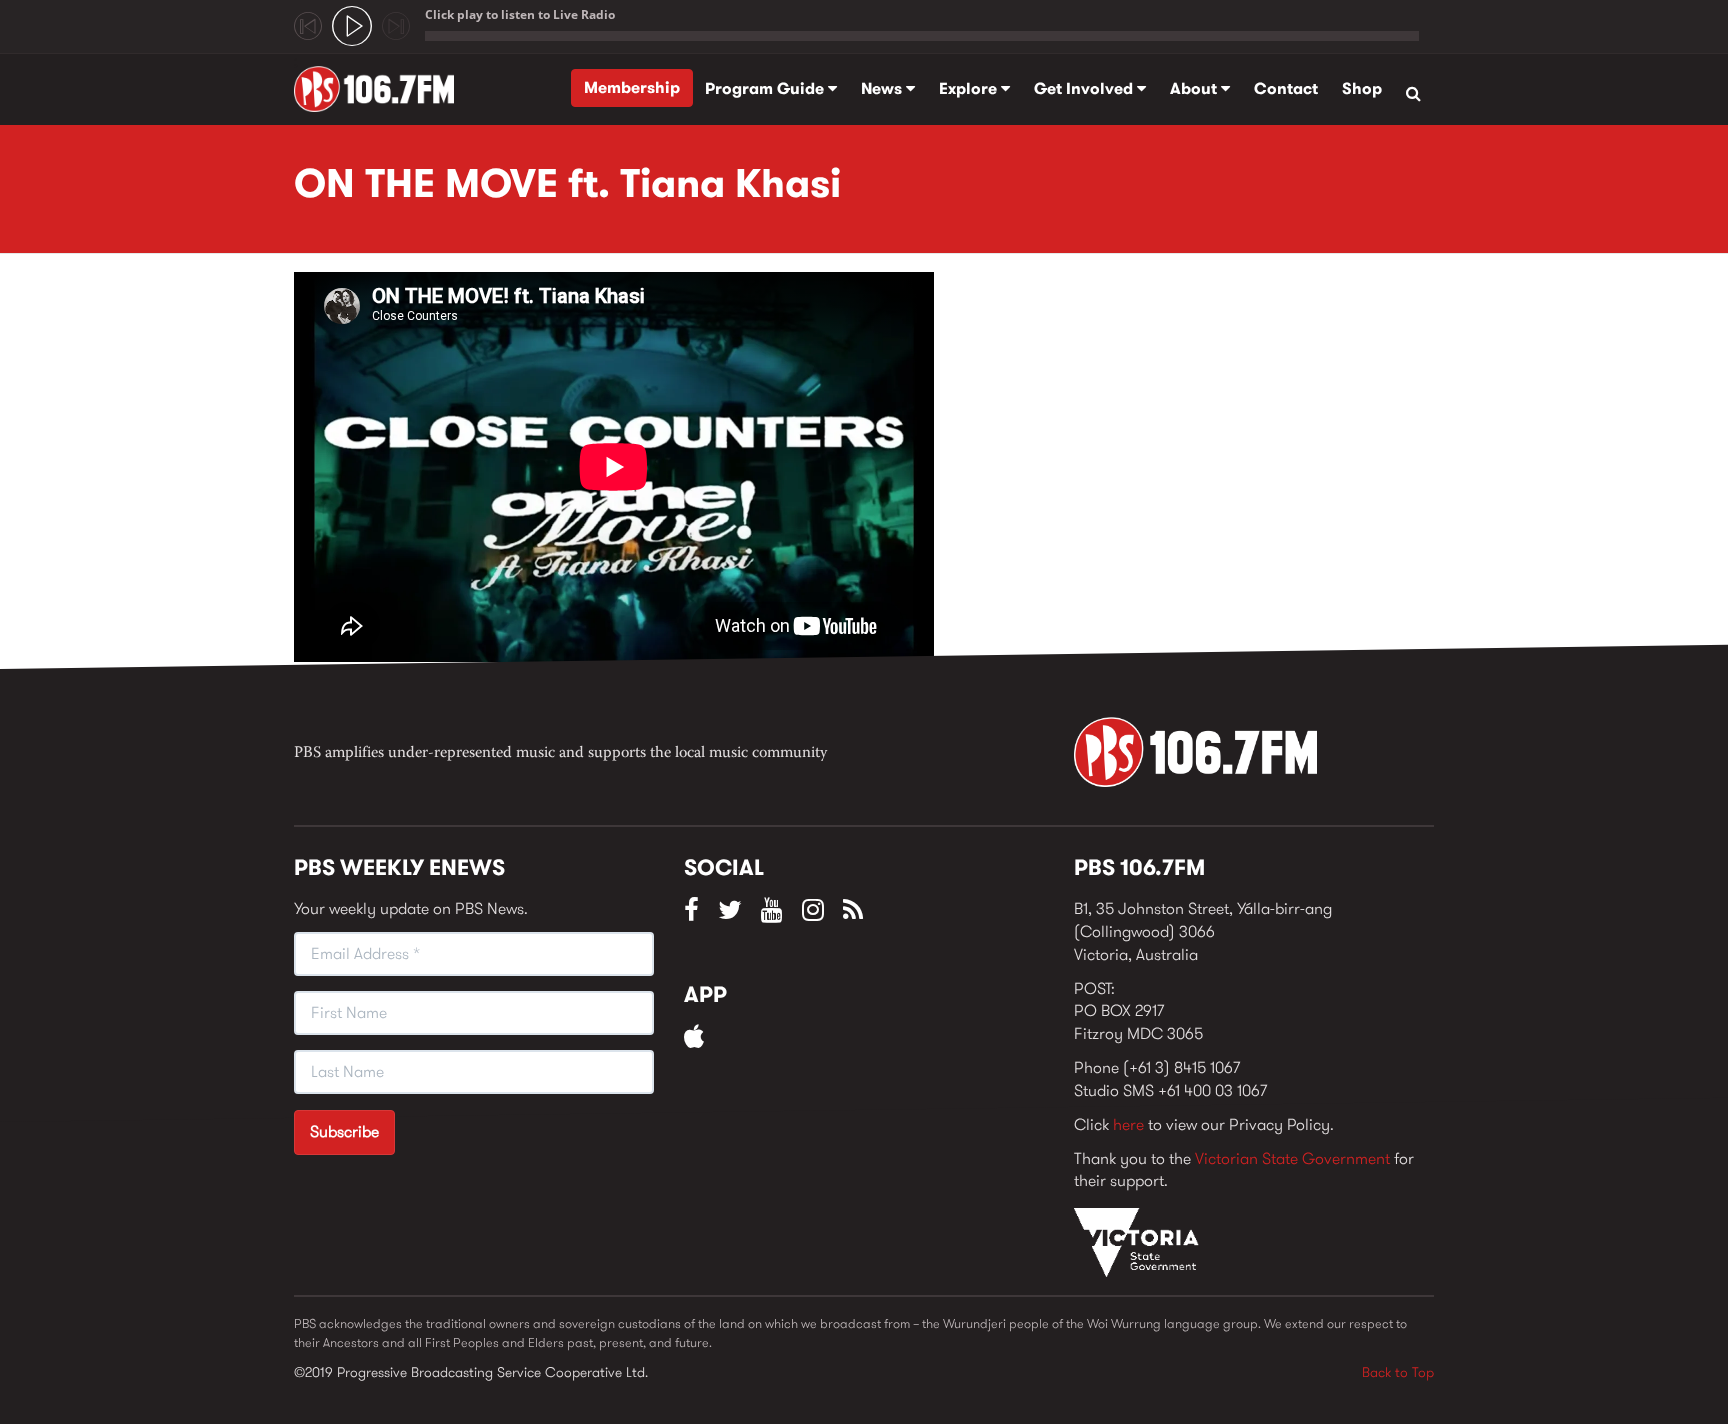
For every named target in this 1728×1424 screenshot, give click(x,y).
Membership (632, 87)
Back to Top (1398, 1372)
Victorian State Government (1292, 1158)
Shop (1362, 88)
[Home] (381, 89)
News (883, 88)
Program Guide (766, 88)
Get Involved (1085, 88)
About (1195, 88)
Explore (970, 88)
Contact (1286, 88)
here (1128, 1124)
